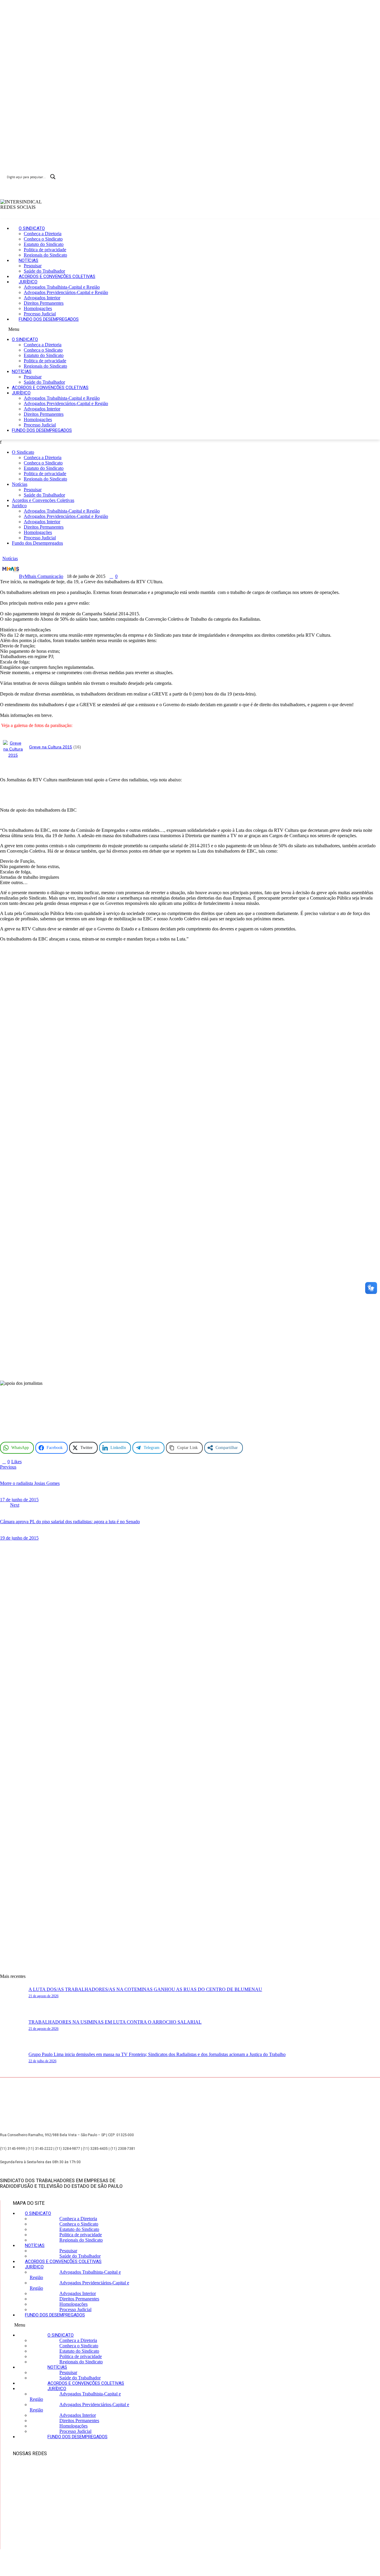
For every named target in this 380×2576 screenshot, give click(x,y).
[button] (169, 329)
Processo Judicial (40, 314)
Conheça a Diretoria (43, 234)
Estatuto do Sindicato (44, 244)
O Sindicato (32, 228)
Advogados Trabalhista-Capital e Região (62, 287)
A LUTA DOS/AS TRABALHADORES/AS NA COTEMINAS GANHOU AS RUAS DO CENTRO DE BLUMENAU (145, 1989)
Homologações (38, 308)
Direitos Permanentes (44, 303)
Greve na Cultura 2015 (51, 747)
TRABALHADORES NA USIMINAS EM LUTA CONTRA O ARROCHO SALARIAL (115, 2022)
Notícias (28, 260)
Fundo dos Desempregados (49, 319)
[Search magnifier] (53, 177)
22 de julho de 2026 (42, 2061)
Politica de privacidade (45, 250)
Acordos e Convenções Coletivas (57, 276)
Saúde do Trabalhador (44, 271)
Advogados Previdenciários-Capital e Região (66, 292)
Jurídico (28, 282)
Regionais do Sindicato (45, 255)
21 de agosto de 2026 (43, 1996)
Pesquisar (33, 266)
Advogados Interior (42, 298)
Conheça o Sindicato (43, 239)
